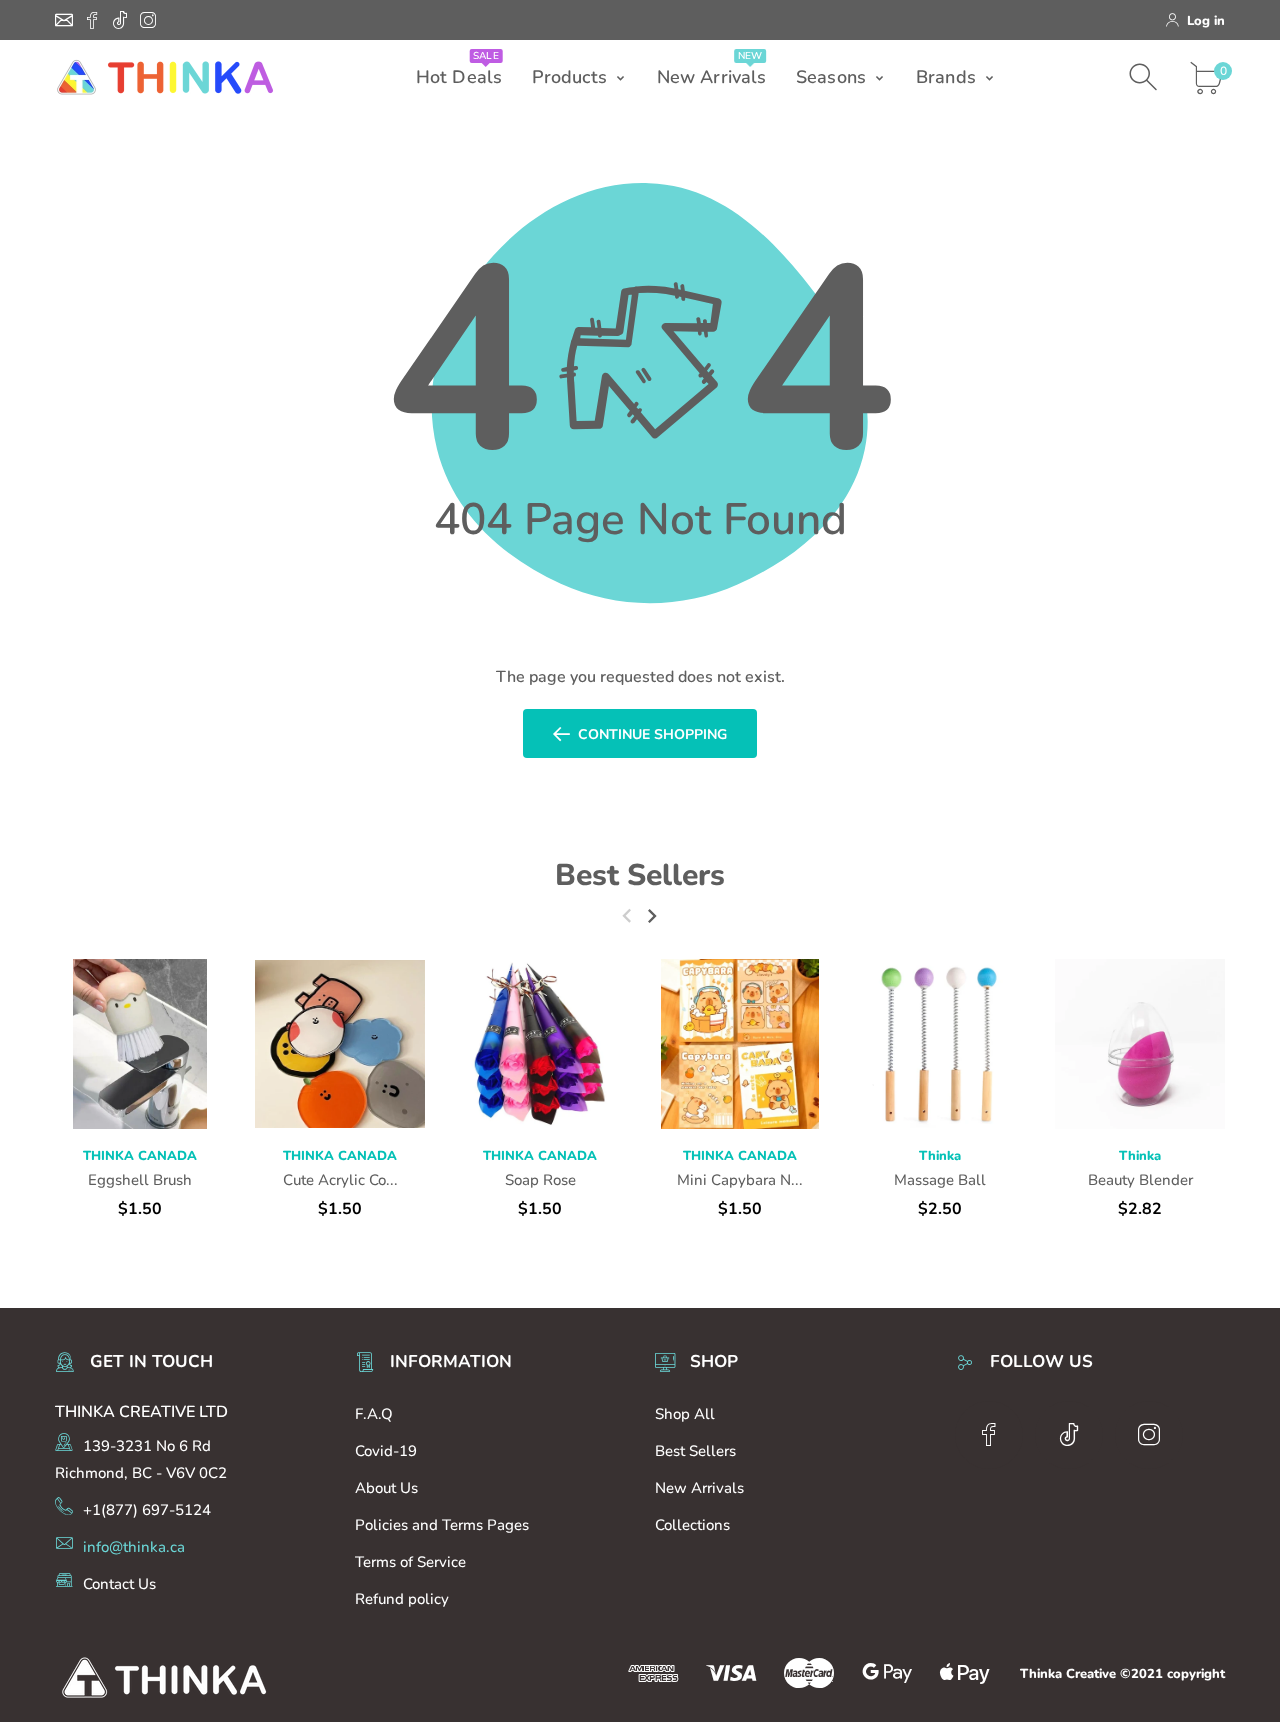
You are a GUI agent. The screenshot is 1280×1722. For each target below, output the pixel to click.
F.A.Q (374, 1414)
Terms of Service (410, 1562)
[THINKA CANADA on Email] (64, 20)
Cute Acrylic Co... (340, 1180)
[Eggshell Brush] (140, 1044)
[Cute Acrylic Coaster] (340, 1044)
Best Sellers (640, 875)
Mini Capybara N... (740, 1180)
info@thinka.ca (134, 1547)
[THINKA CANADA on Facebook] (92, 20)
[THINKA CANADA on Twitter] (120, 20)
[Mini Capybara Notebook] (740, 1044)
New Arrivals (699, 1488)
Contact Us (119, 1584)
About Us (386, 1488)
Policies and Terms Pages (442, 1525)
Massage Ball (940, 1180)
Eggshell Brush (140, 1180)
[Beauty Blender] (1140, 1044)
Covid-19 (386, 1451)
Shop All (685, 1414)
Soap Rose (540, 1180)
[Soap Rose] (540, 1044)
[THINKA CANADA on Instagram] (148, 20)
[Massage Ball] (940, 1044)
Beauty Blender (1140, 1180)
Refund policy (402, 1599)
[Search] (1145, 77)
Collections (692, 1525)
